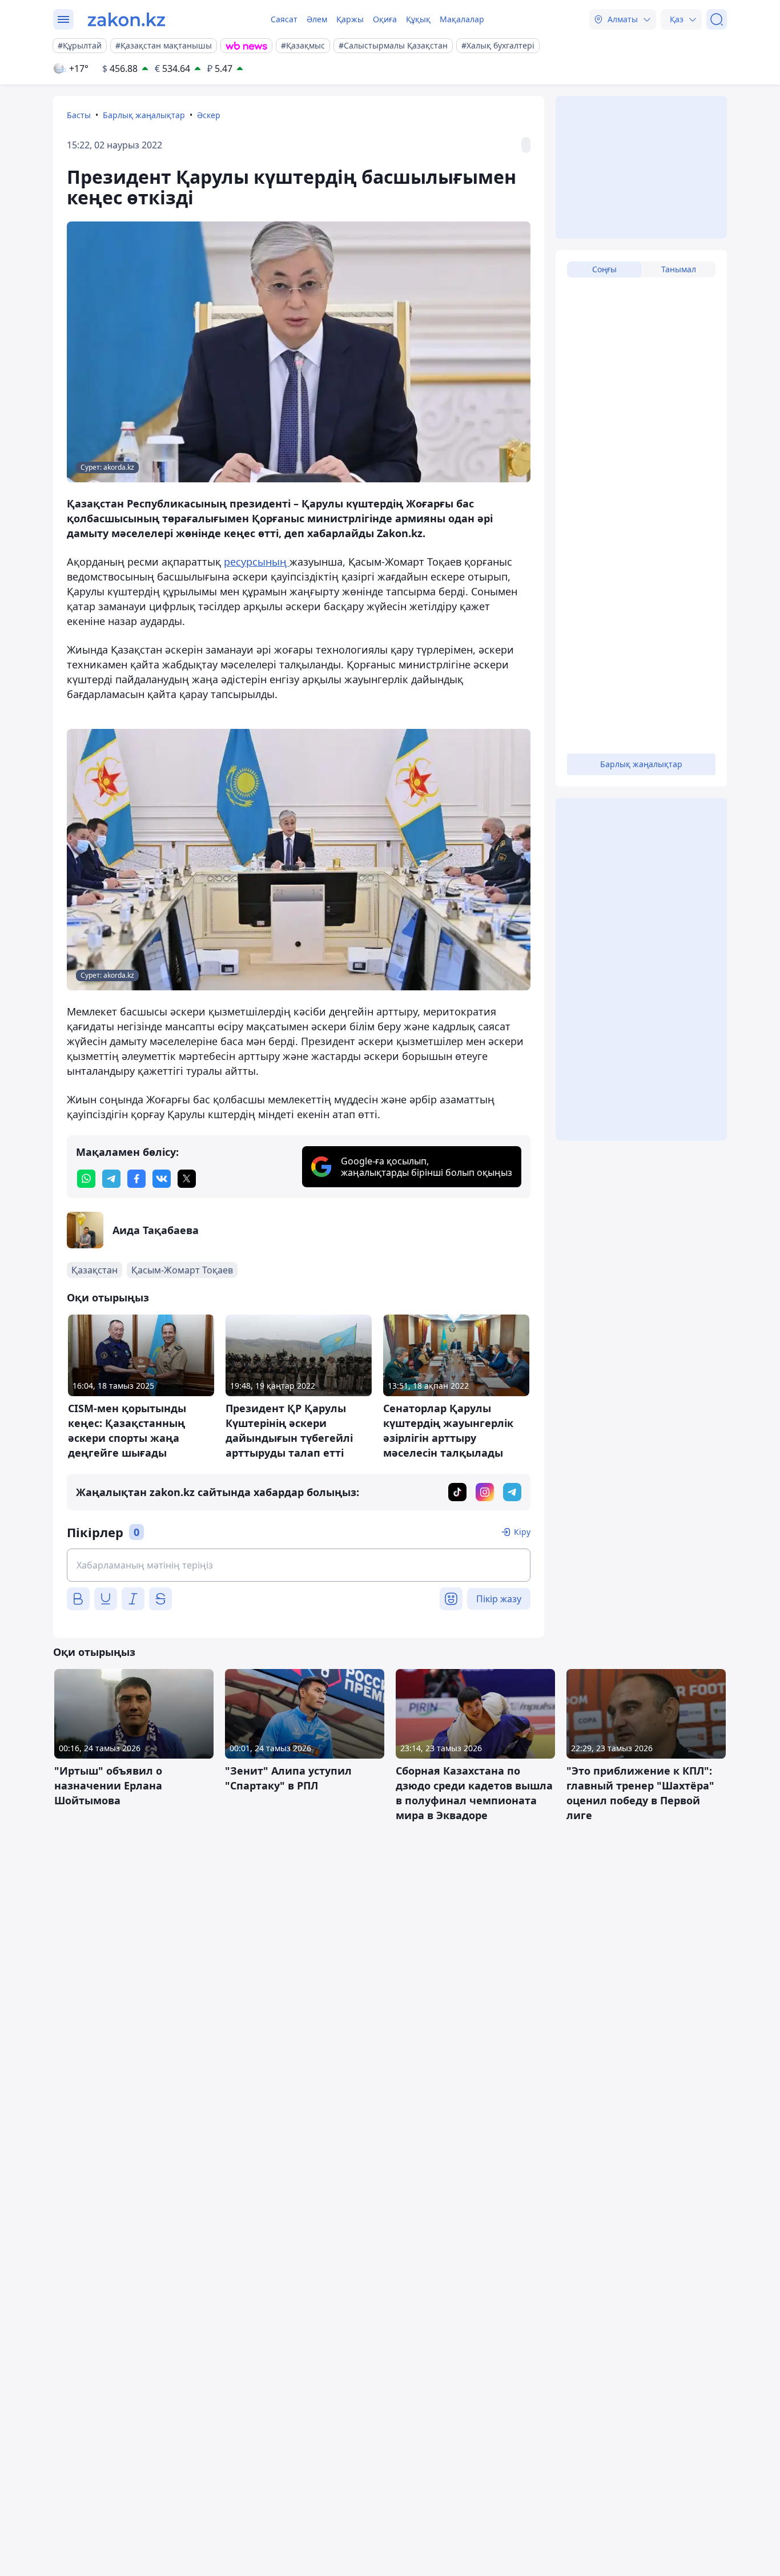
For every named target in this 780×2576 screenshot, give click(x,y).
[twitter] (187, 1179)
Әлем (317, 19)
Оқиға (385, 19)
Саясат (284, 19)
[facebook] (136, 1179)
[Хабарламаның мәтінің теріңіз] (299, 1565)
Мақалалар (462, 19)
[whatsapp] (86, 1179)
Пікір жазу (499, 1599)
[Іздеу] (717, 19)
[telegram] (111, 1179)
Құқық (418, 19)
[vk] (162, 1179)
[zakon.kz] (126, 19)
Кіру (522, 1532)
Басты (79, 115)
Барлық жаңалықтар (144, 115)
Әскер (209, 115)
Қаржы (350, 19)
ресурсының (257, 562)
